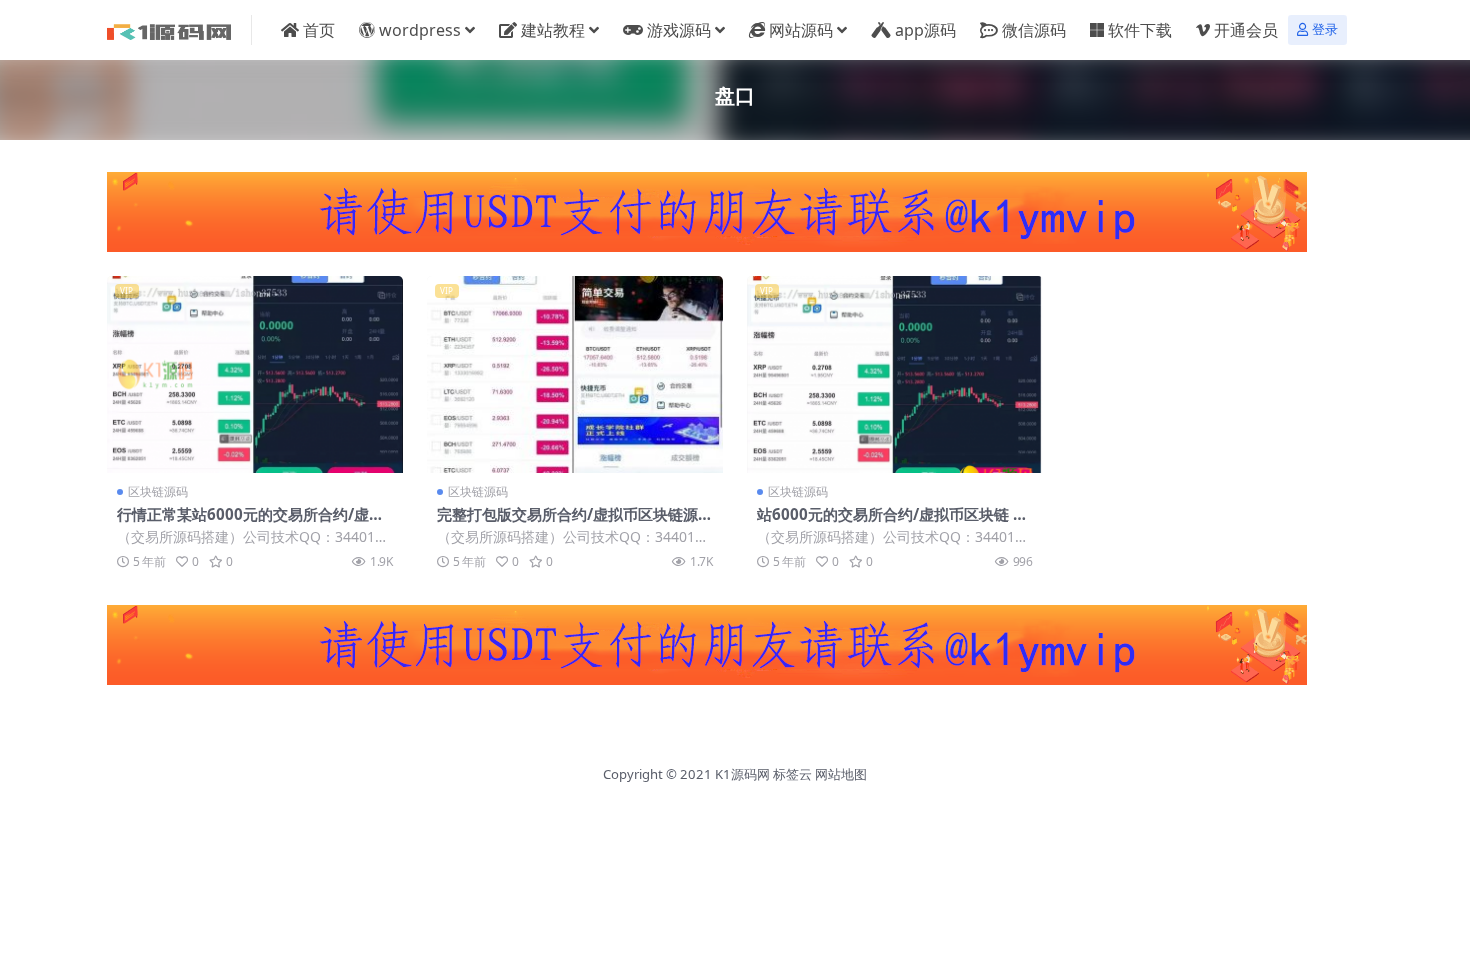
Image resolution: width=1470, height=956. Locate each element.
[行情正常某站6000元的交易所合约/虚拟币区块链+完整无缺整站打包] (255, 374)
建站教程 (553, 30)
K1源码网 (742, 774)
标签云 (792, 774)
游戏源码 (679, 30)
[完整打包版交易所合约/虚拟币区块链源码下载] (575, 374)
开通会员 (1246, 30)
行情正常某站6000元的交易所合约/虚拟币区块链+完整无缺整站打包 (250, 523)
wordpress (420, 30)
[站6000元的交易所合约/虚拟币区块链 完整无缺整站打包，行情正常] (895, 374)
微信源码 (1034, 30)
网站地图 (841, 774)
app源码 (925, 30)
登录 (1325, 29)
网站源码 (801, 30)
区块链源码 (158, 491)
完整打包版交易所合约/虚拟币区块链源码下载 (575, 523)
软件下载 (1140, 30)
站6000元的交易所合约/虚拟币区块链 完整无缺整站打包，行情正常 (892, 523)
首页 (319, 30)
